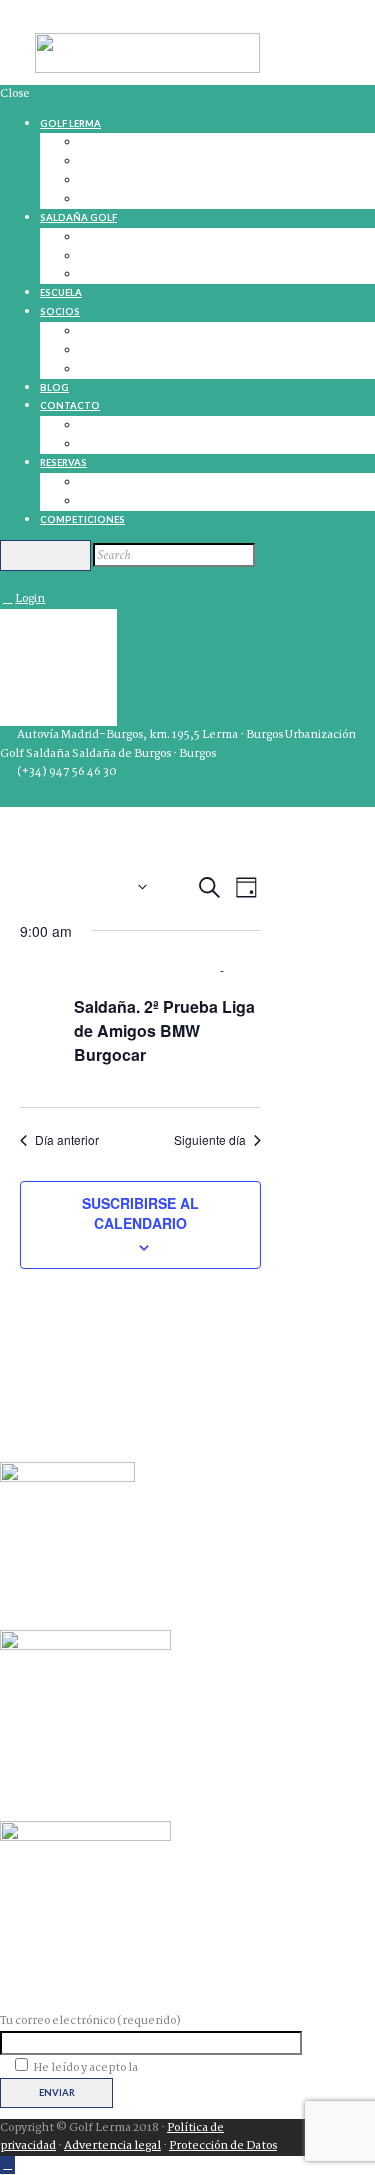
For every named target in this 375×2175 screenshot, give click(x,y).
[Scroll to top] (7, 2165)
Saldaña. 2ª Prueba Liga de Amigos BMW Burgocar (164, 1030)
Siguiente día (210, 1140)
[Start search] (45, 555)
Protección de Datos (223, 2146)
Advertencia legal (112, 2146)
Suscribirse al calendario (140, 1213)
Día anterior (67, 1140)
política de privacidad (197, 2068)
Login (30, 599)
